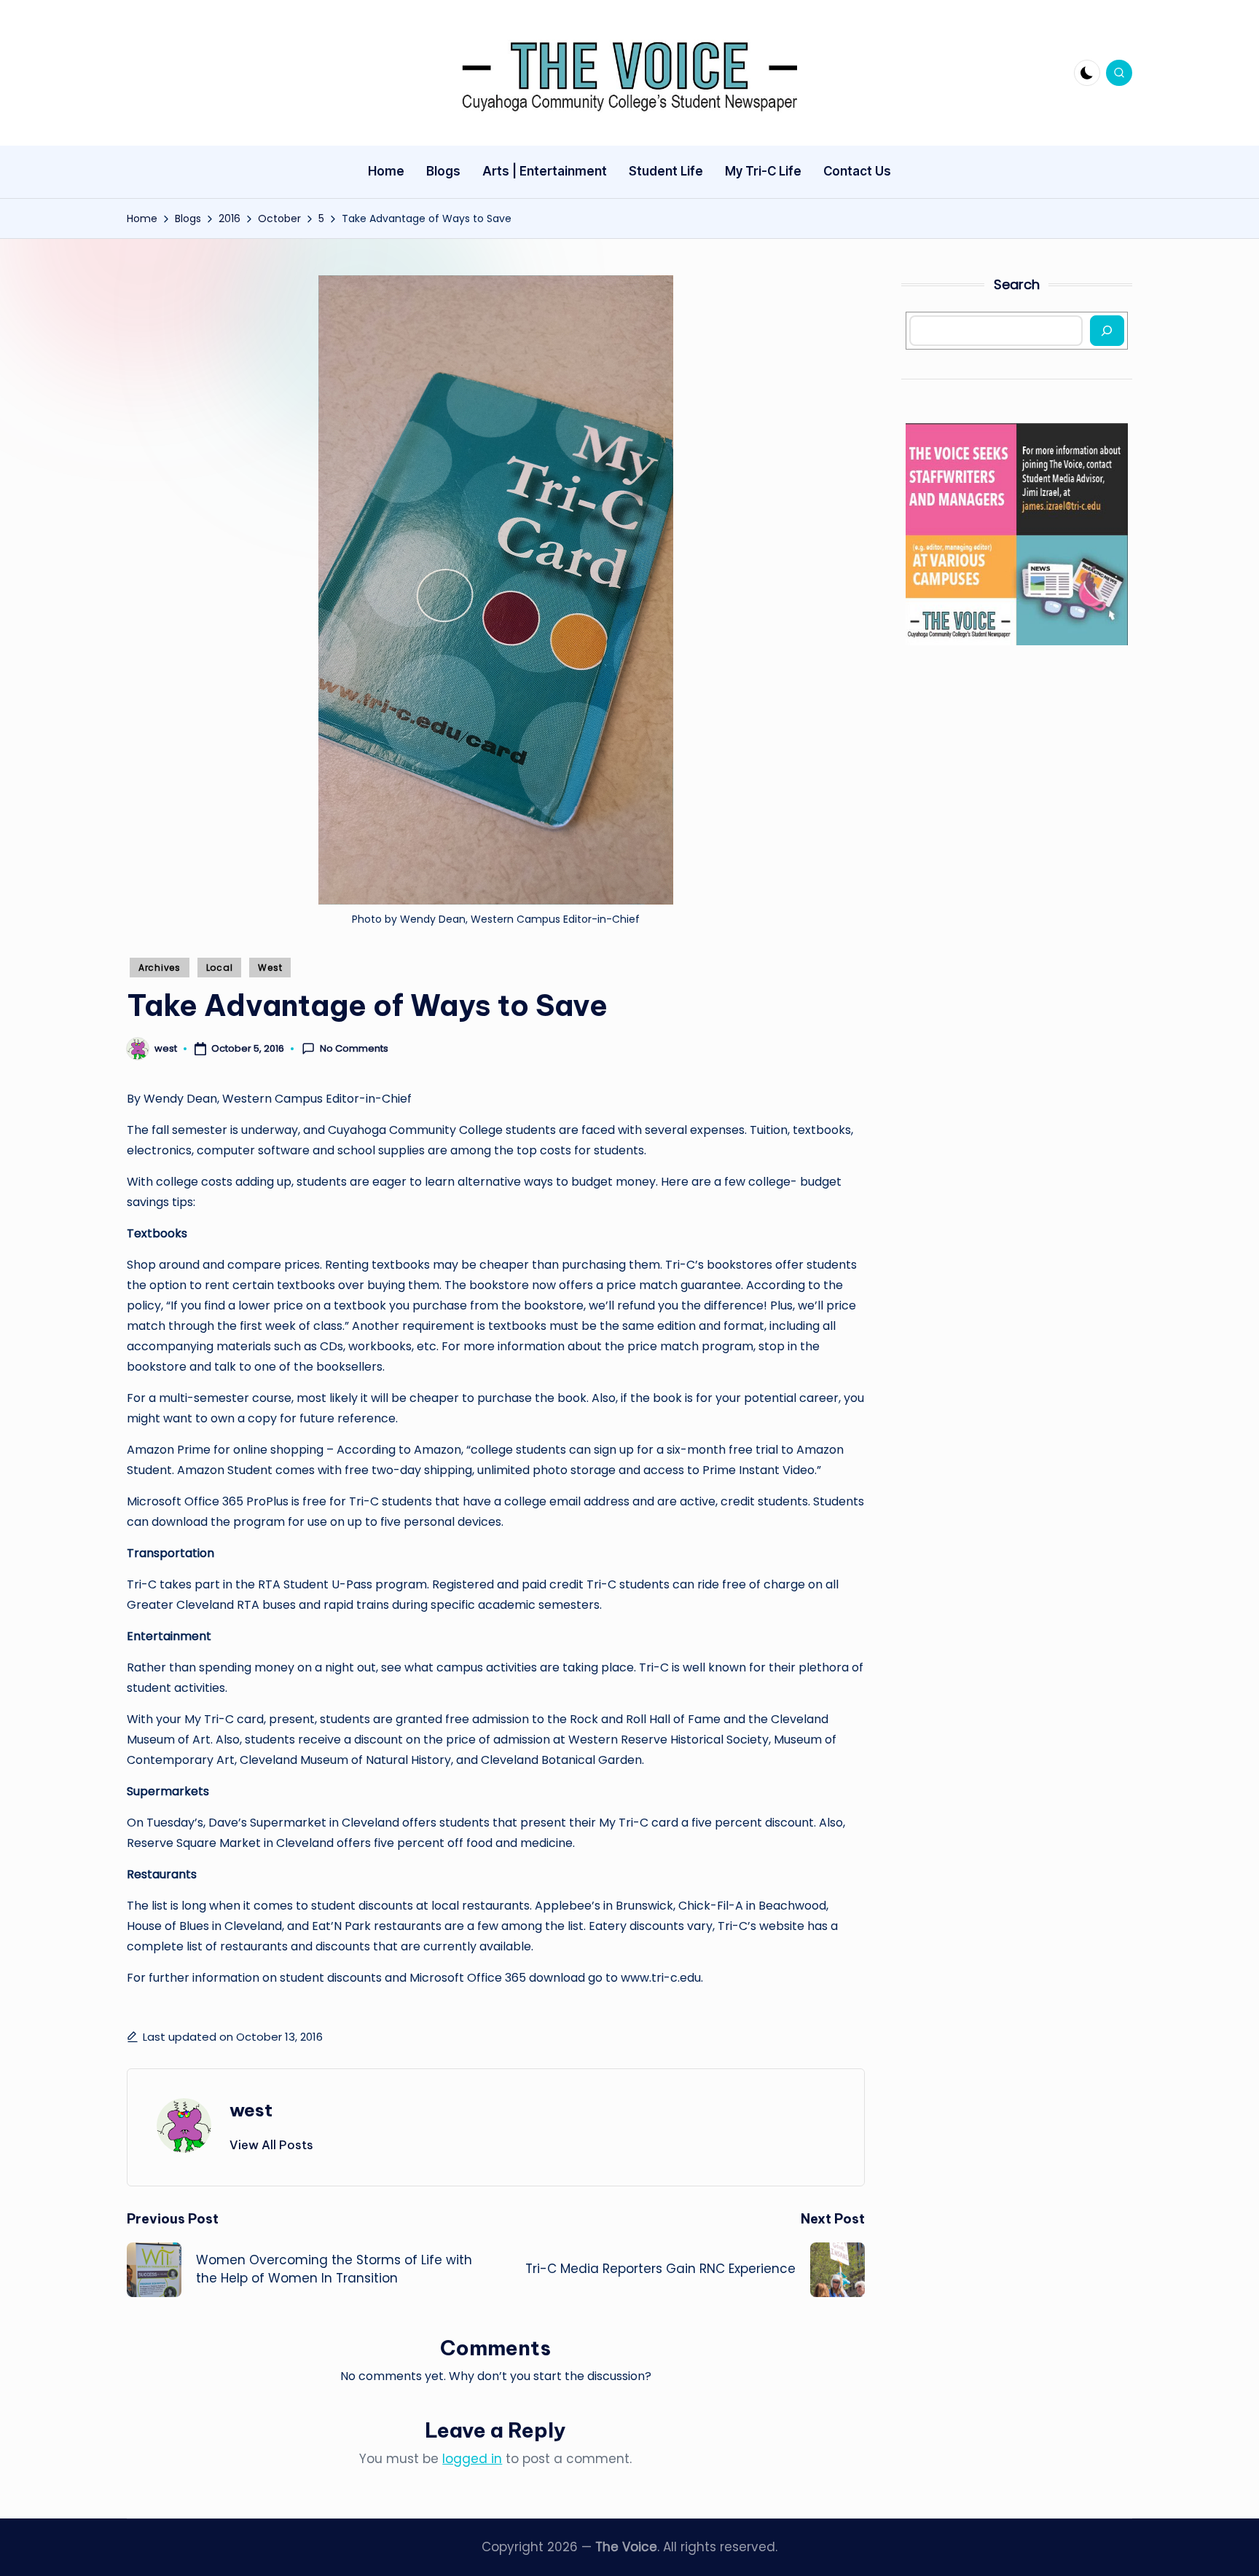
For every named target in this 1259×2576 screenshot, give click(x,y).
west (251, 2110)
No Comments (354, 1049)
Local (220, 968)
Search (1017, 284)
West (270, 968)
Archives (160, 968)
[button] (271, 2145)
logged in (472, 2459)
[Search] (1107, 331)
